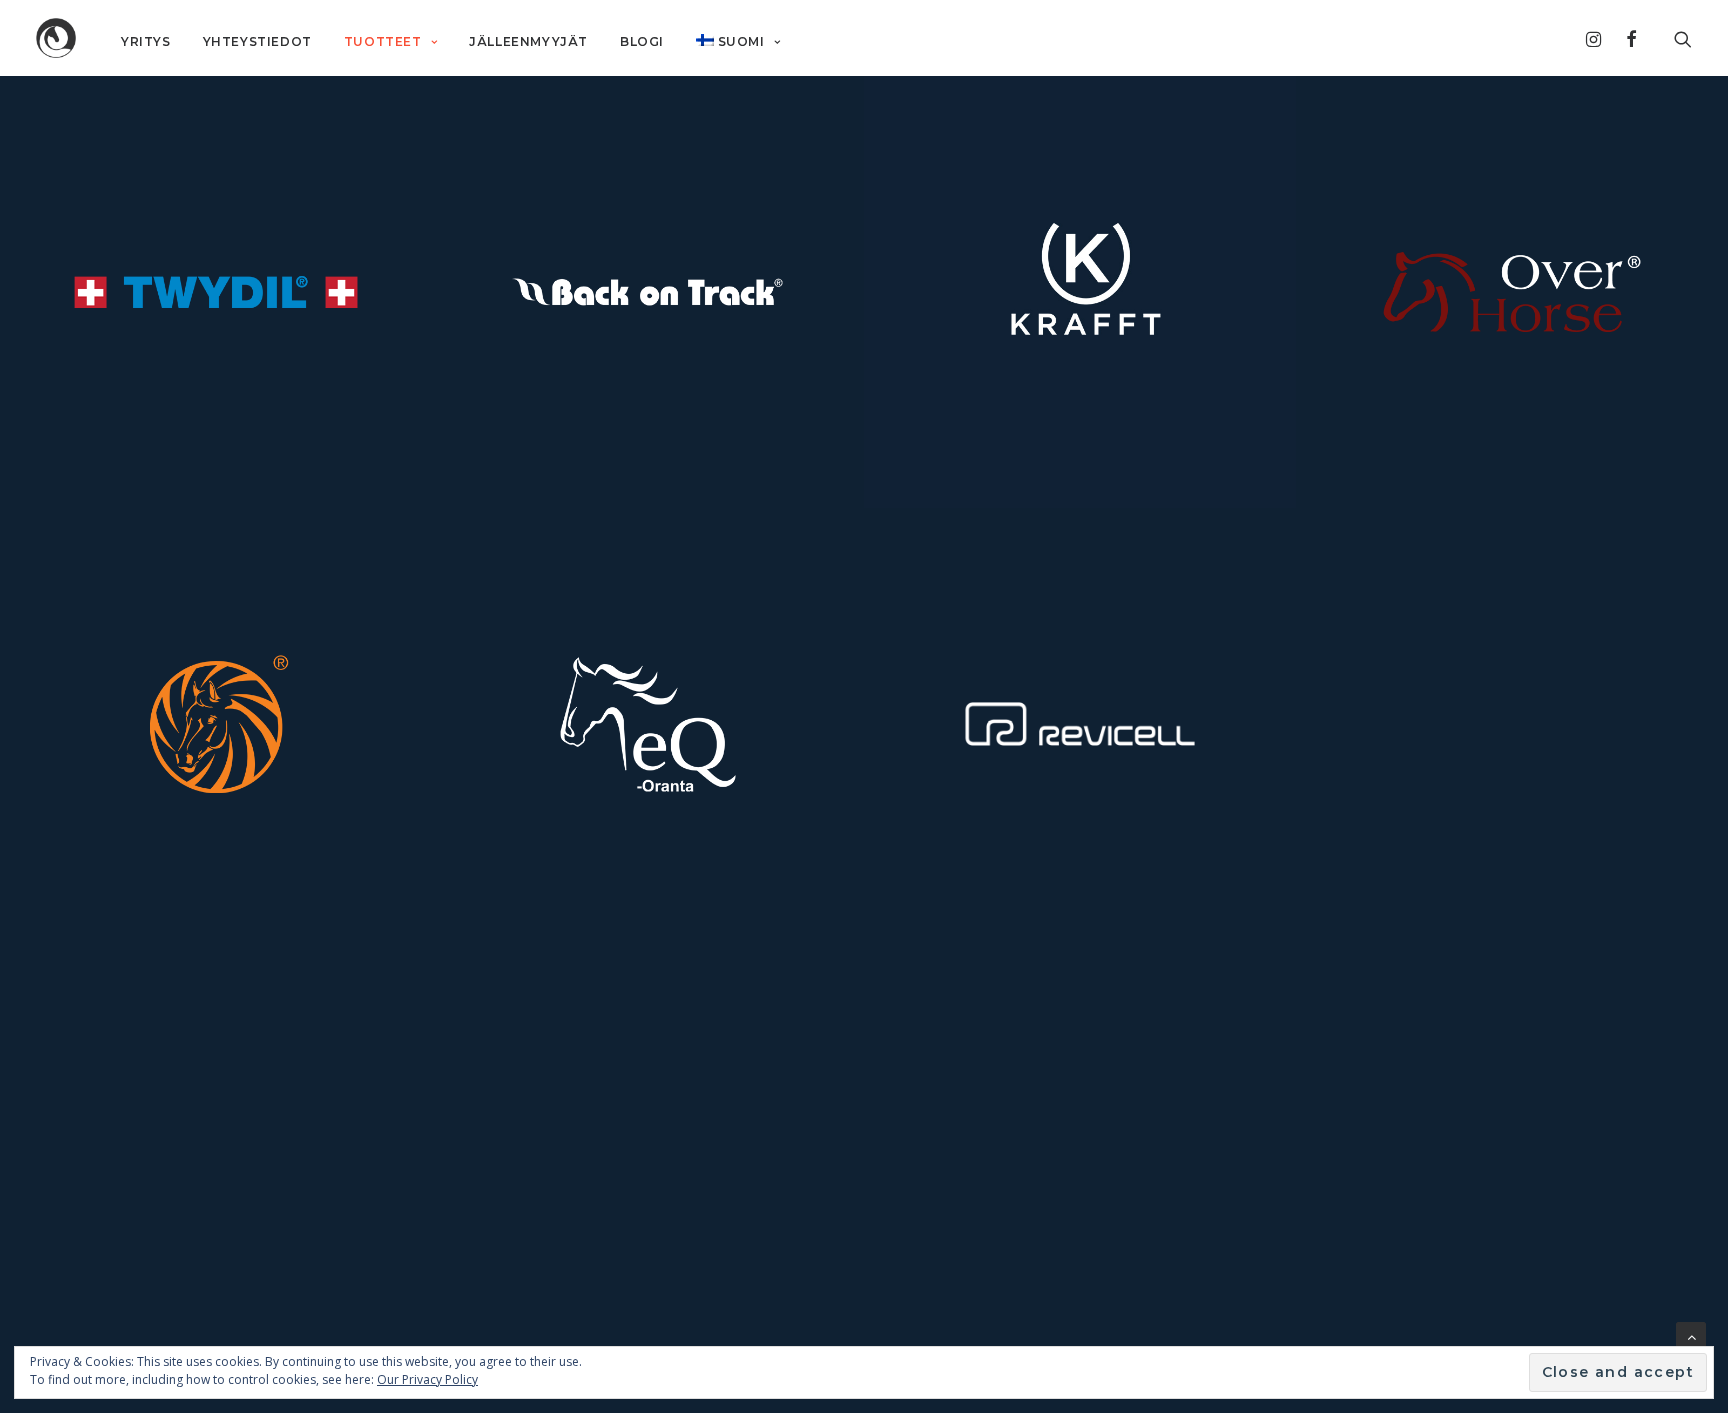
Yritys (146, 41)
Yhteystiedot (257, 41)
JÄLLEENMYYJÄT (528, 41)
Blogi (642, 41)
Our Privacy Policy (427, 1379)
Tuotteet (383, 41)
